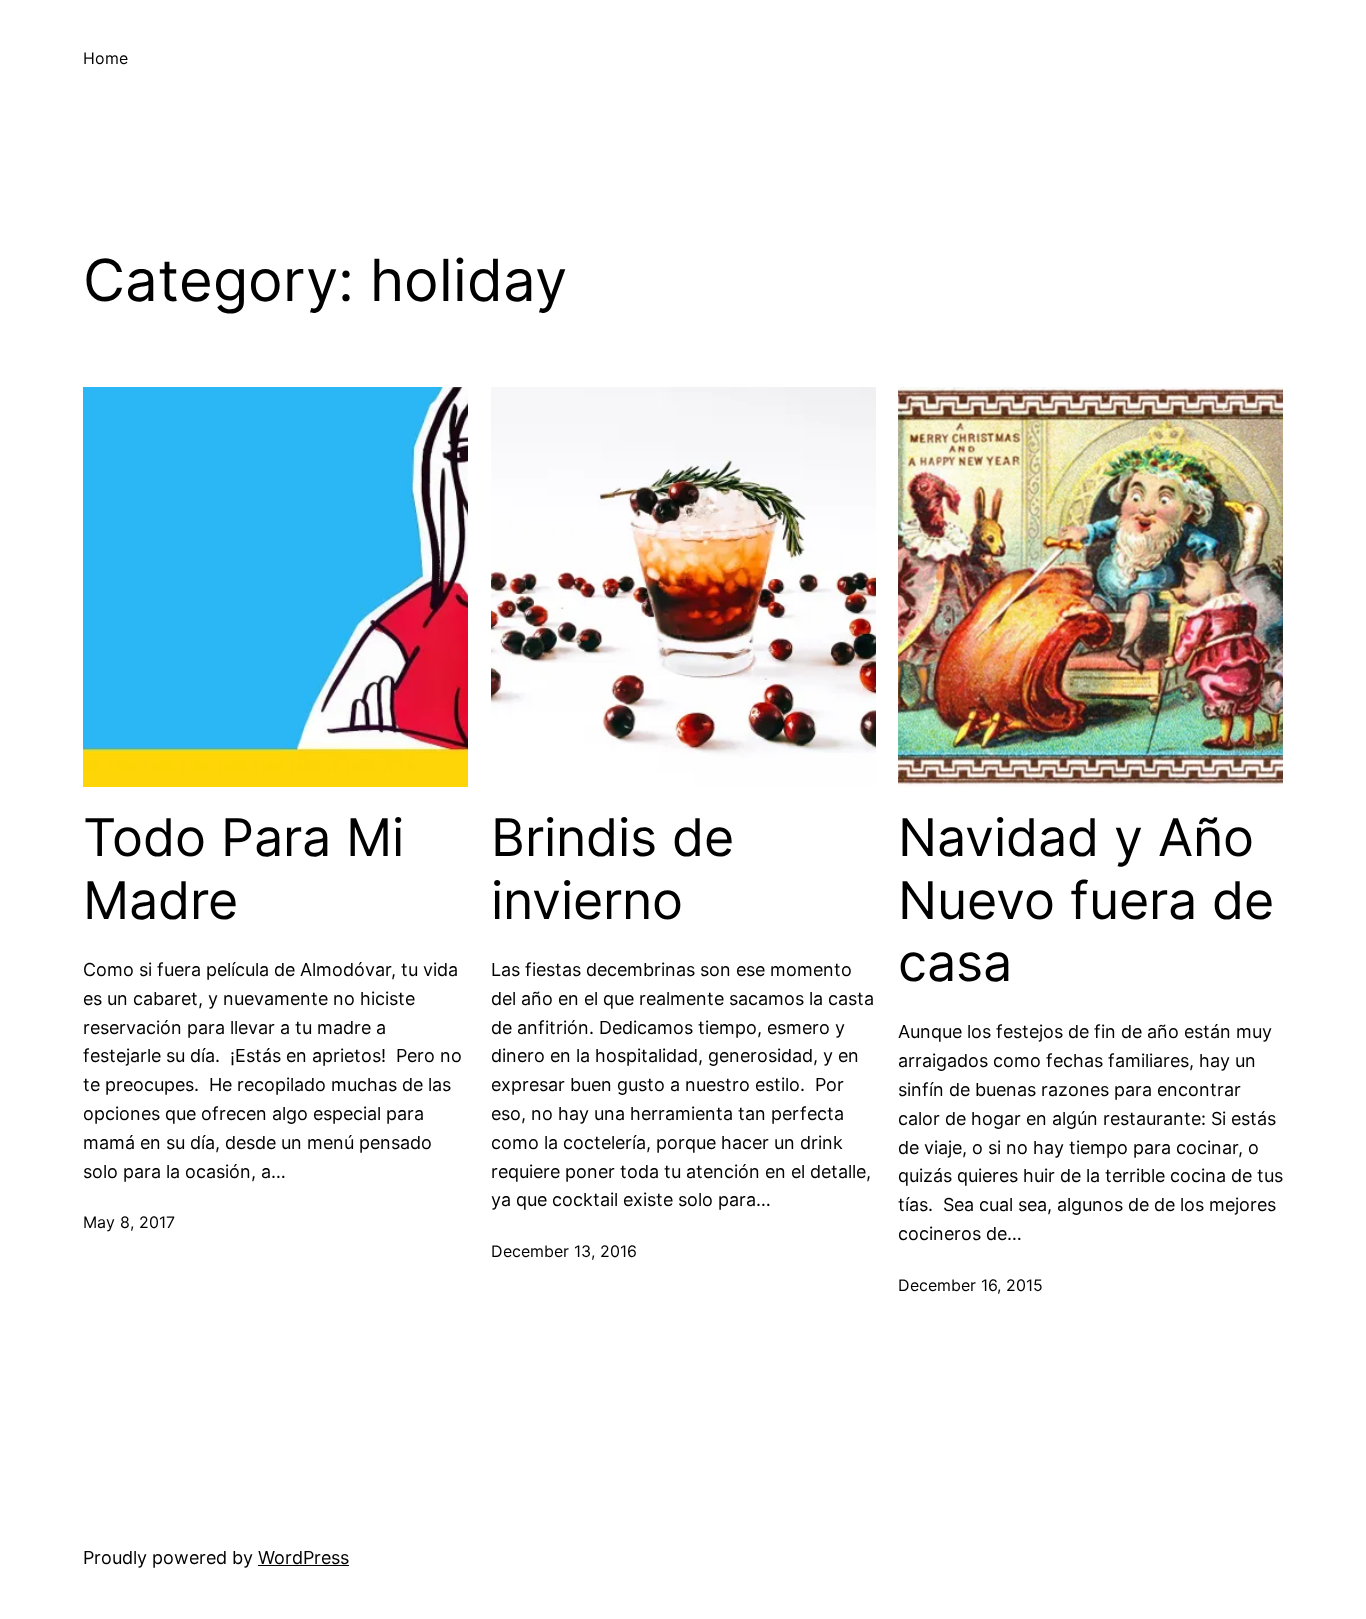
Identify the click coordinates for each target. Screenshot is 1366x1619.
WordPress (303, 1557)
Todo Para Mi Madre (243, 869)
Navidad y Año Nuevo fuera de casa (1086, 900)
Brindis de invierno (612, 869)
